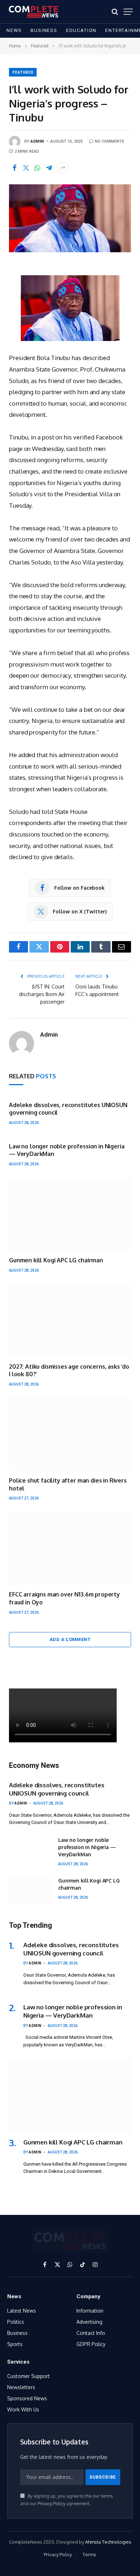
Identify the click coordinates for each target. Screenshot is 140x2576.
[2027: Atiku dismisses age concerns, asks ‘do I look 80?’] (70, 1321)
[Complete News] (34, 12)
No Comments (109, 141)
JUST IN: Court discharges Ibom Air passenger (42, 994)
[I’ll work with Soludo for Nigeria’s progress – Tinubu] (70, 218)
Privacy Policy (52, 2503)
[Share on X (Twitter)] (26, 168)
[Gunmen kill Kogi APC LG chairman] (70, 1215)
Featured (23, 72)
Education (81, 30)
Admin (37, 141)
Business (44, 30)
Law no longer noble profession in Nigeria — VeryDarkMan (87, 1847)
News (14, 30)
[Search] (115, 12)
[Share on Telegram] (49, 168)
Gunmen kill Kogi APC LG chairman (56, 1260)
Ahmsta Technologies (108, 2542)
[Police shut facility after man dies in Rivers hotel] (70, 1435)
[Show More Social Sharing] (63, 168)
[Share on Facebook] (14, 168)
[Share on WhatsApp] (37, 168)
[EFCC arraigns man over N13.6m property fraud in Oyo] (70, 1549)
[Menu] (128, 12)
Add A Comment (70, 1639)
